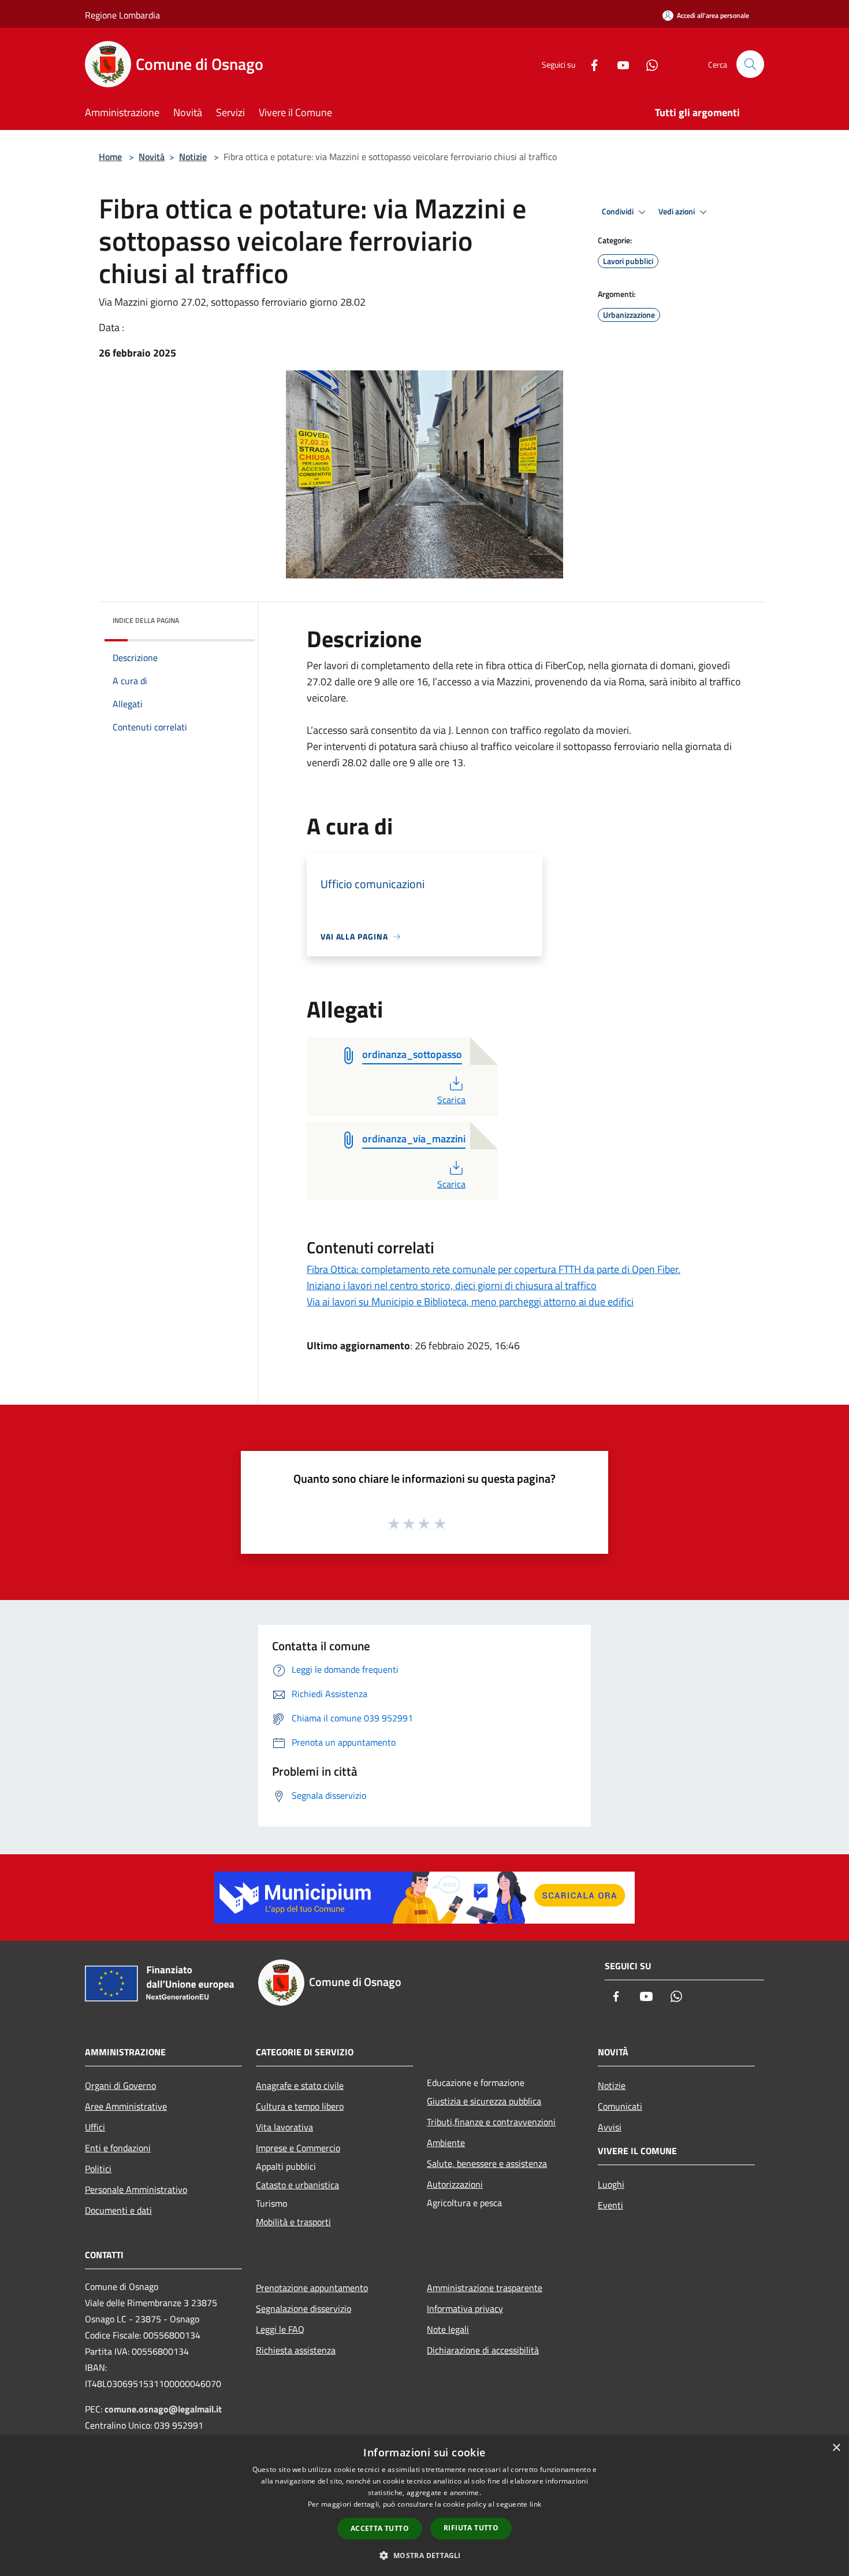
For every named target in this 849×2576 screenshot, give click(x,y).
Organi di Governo (120, 2085)
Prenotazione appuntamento (312, 2288)
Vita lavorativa (284, 2127)
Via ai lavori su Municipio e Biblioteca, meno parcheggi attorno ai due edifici (470, 1302)
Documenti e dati (118, 2210)
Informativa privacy (465, 2308)
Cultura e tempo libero (300, 2106)
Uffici (95, 2127)
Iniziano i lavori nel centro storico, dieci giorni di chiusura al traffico (452, 1285)
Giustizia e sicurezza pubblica (484, 2101)
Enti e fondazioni (118, 2148)
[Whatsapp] (647, 64)
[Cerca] (750, 64)
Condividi (619, 211)
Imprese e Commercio (298, 2148)
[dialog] (425, 2506)
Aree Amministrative (126, 2106)
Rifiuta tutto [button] (471, 2528)
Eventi (610, 2205)
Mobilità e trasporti (293, 2222)
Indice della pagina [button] (146, 620)
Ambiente (446, 2143)
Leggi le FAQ (280, 2329)
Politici (98, 2169)
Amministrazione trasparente (485, 2288)
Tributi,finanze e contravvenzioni (491, 2122)
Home (110, 157)
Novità (152, 157)
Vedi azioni (677, 211)
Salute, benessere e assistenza (487, 2163)
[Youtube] (619, 64)
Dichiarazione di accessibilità (483, 2350)
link (535, 2504)
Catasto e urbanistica (297, 2185)
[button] (424, 2555)
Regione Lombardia (122, 15)
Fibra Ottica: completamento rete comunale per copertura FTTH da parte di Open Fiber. (494, 1269)
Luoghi (611, 2184)
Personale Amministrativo (136, 2189)
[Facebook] (590, 64)
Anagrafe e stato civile (300, 2085)
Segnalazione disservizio (304, 2308)
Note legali (448, 2329)
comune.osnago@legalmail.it (163, 2409)
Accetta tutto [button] (380, 2528)
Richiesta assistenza (296, 2350)
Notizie (193, 157)
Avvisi (610, 2127)
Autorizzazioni (455, 2184)
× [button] (836, 2448)
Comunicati (620, 2106)
